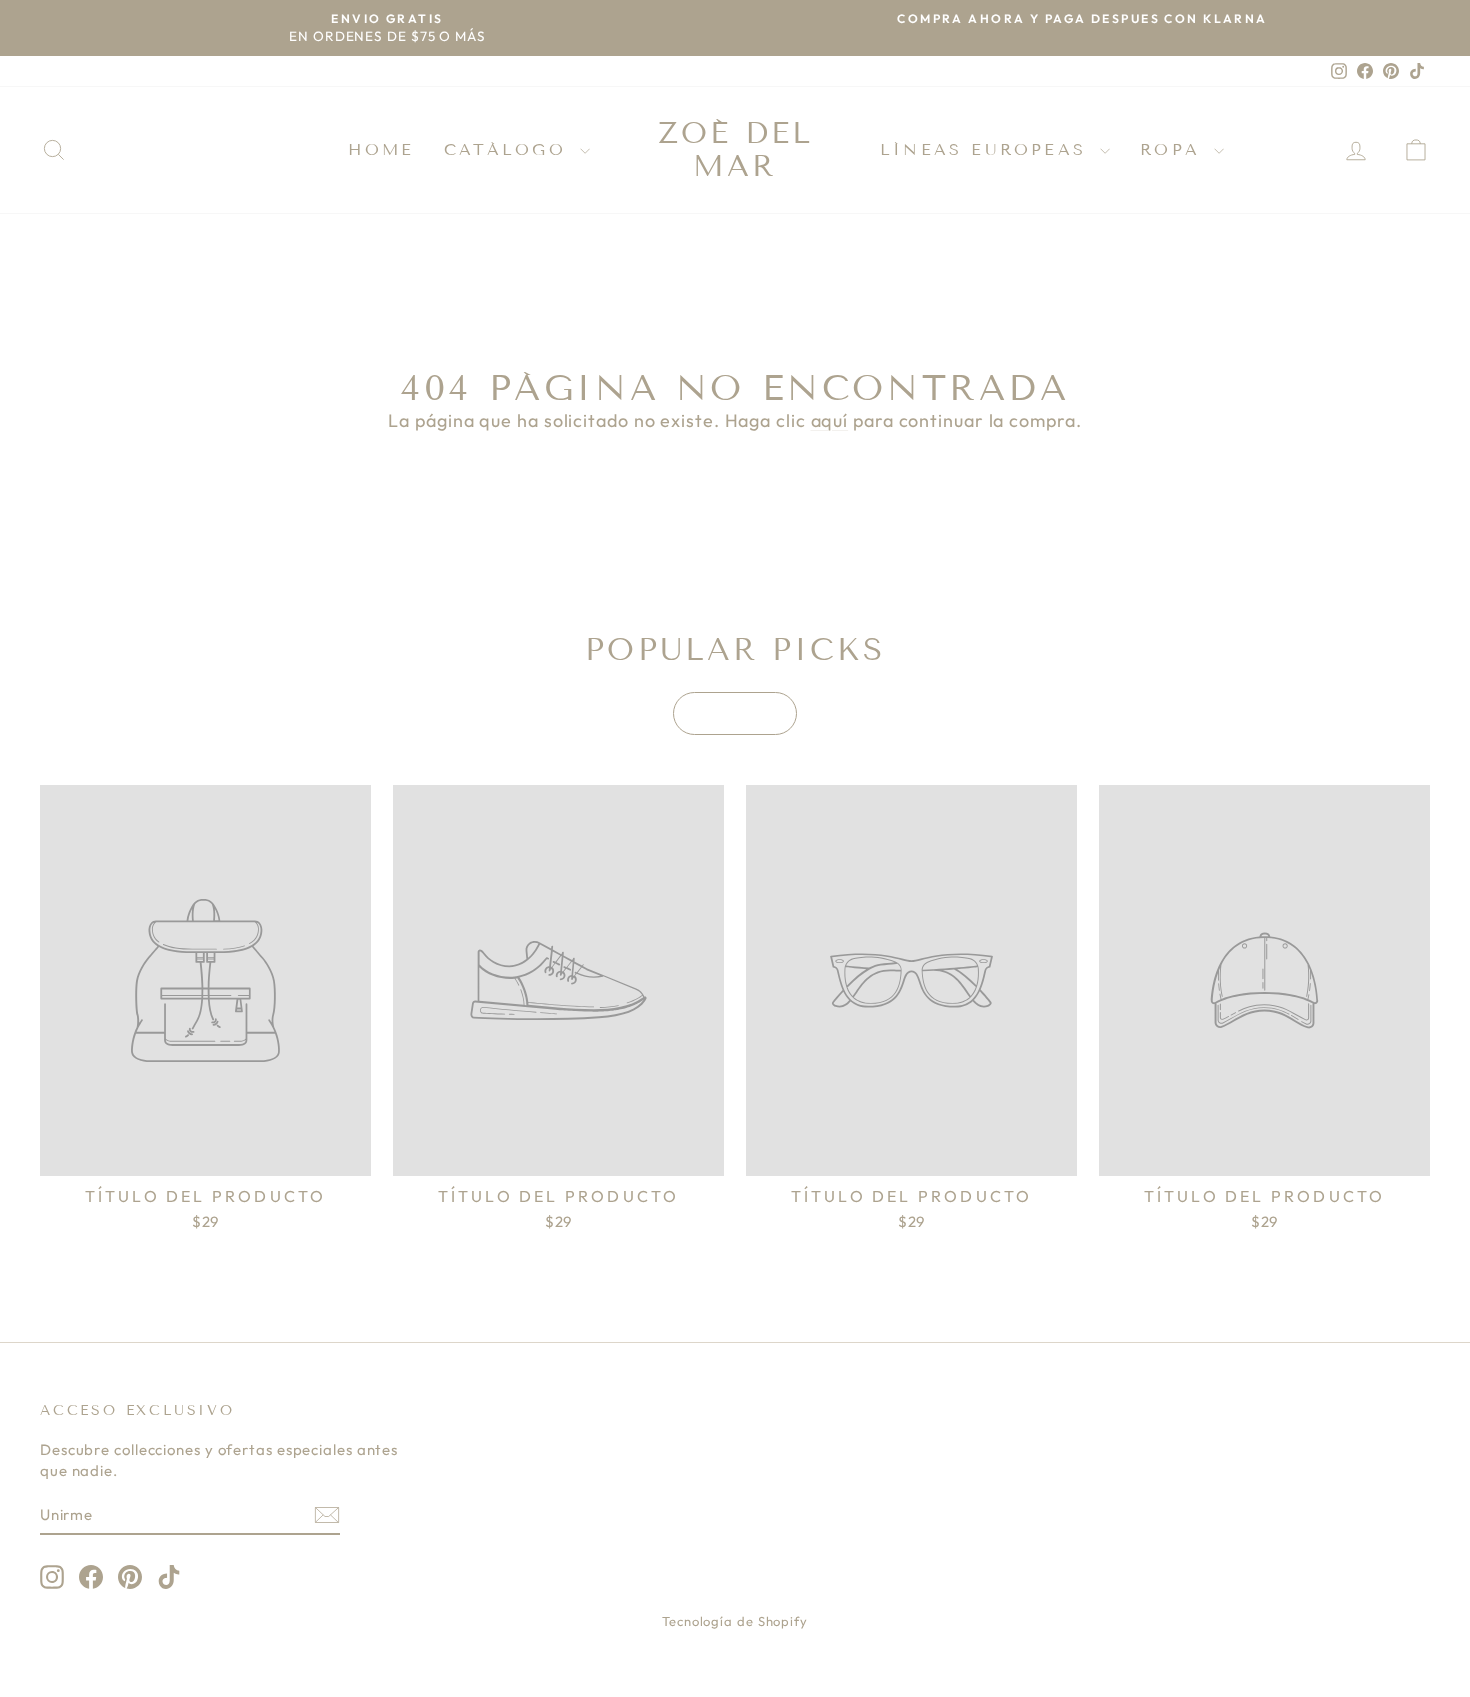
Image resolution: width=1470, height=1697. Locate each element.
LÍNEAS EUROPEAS (987, 149)
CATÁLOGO (509, 149)
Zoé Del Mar (735, 149)
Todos (735, 713)
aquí (830, 420)
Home (381, 149)
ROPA (1174, 149)
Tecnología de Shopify (735, 1621)
